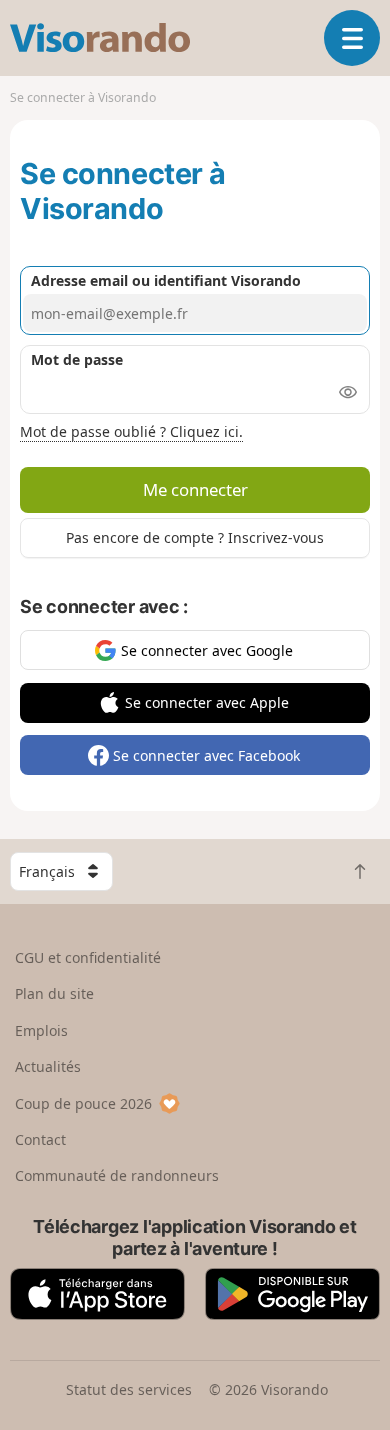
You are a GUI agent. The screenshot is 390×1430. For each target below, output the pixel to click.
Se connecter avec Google (207, 650)
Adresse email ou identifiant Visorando (166, 280)
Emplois (41, 1030)
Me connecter (195, 489)
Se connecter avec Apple (207, 702)
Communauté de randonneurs (117, 1175)
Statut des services (129, 1389)
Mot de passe (77, 359)
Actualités (48, 1066)
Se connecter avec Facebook (206, 755)
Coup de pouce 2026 (83, 1103)
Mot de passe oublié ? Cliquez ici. (131, 431)
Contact (40, 1139)
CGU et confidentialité (88, 957)
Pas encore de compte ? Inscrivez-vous (195, 537)
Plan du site (54, 993)
